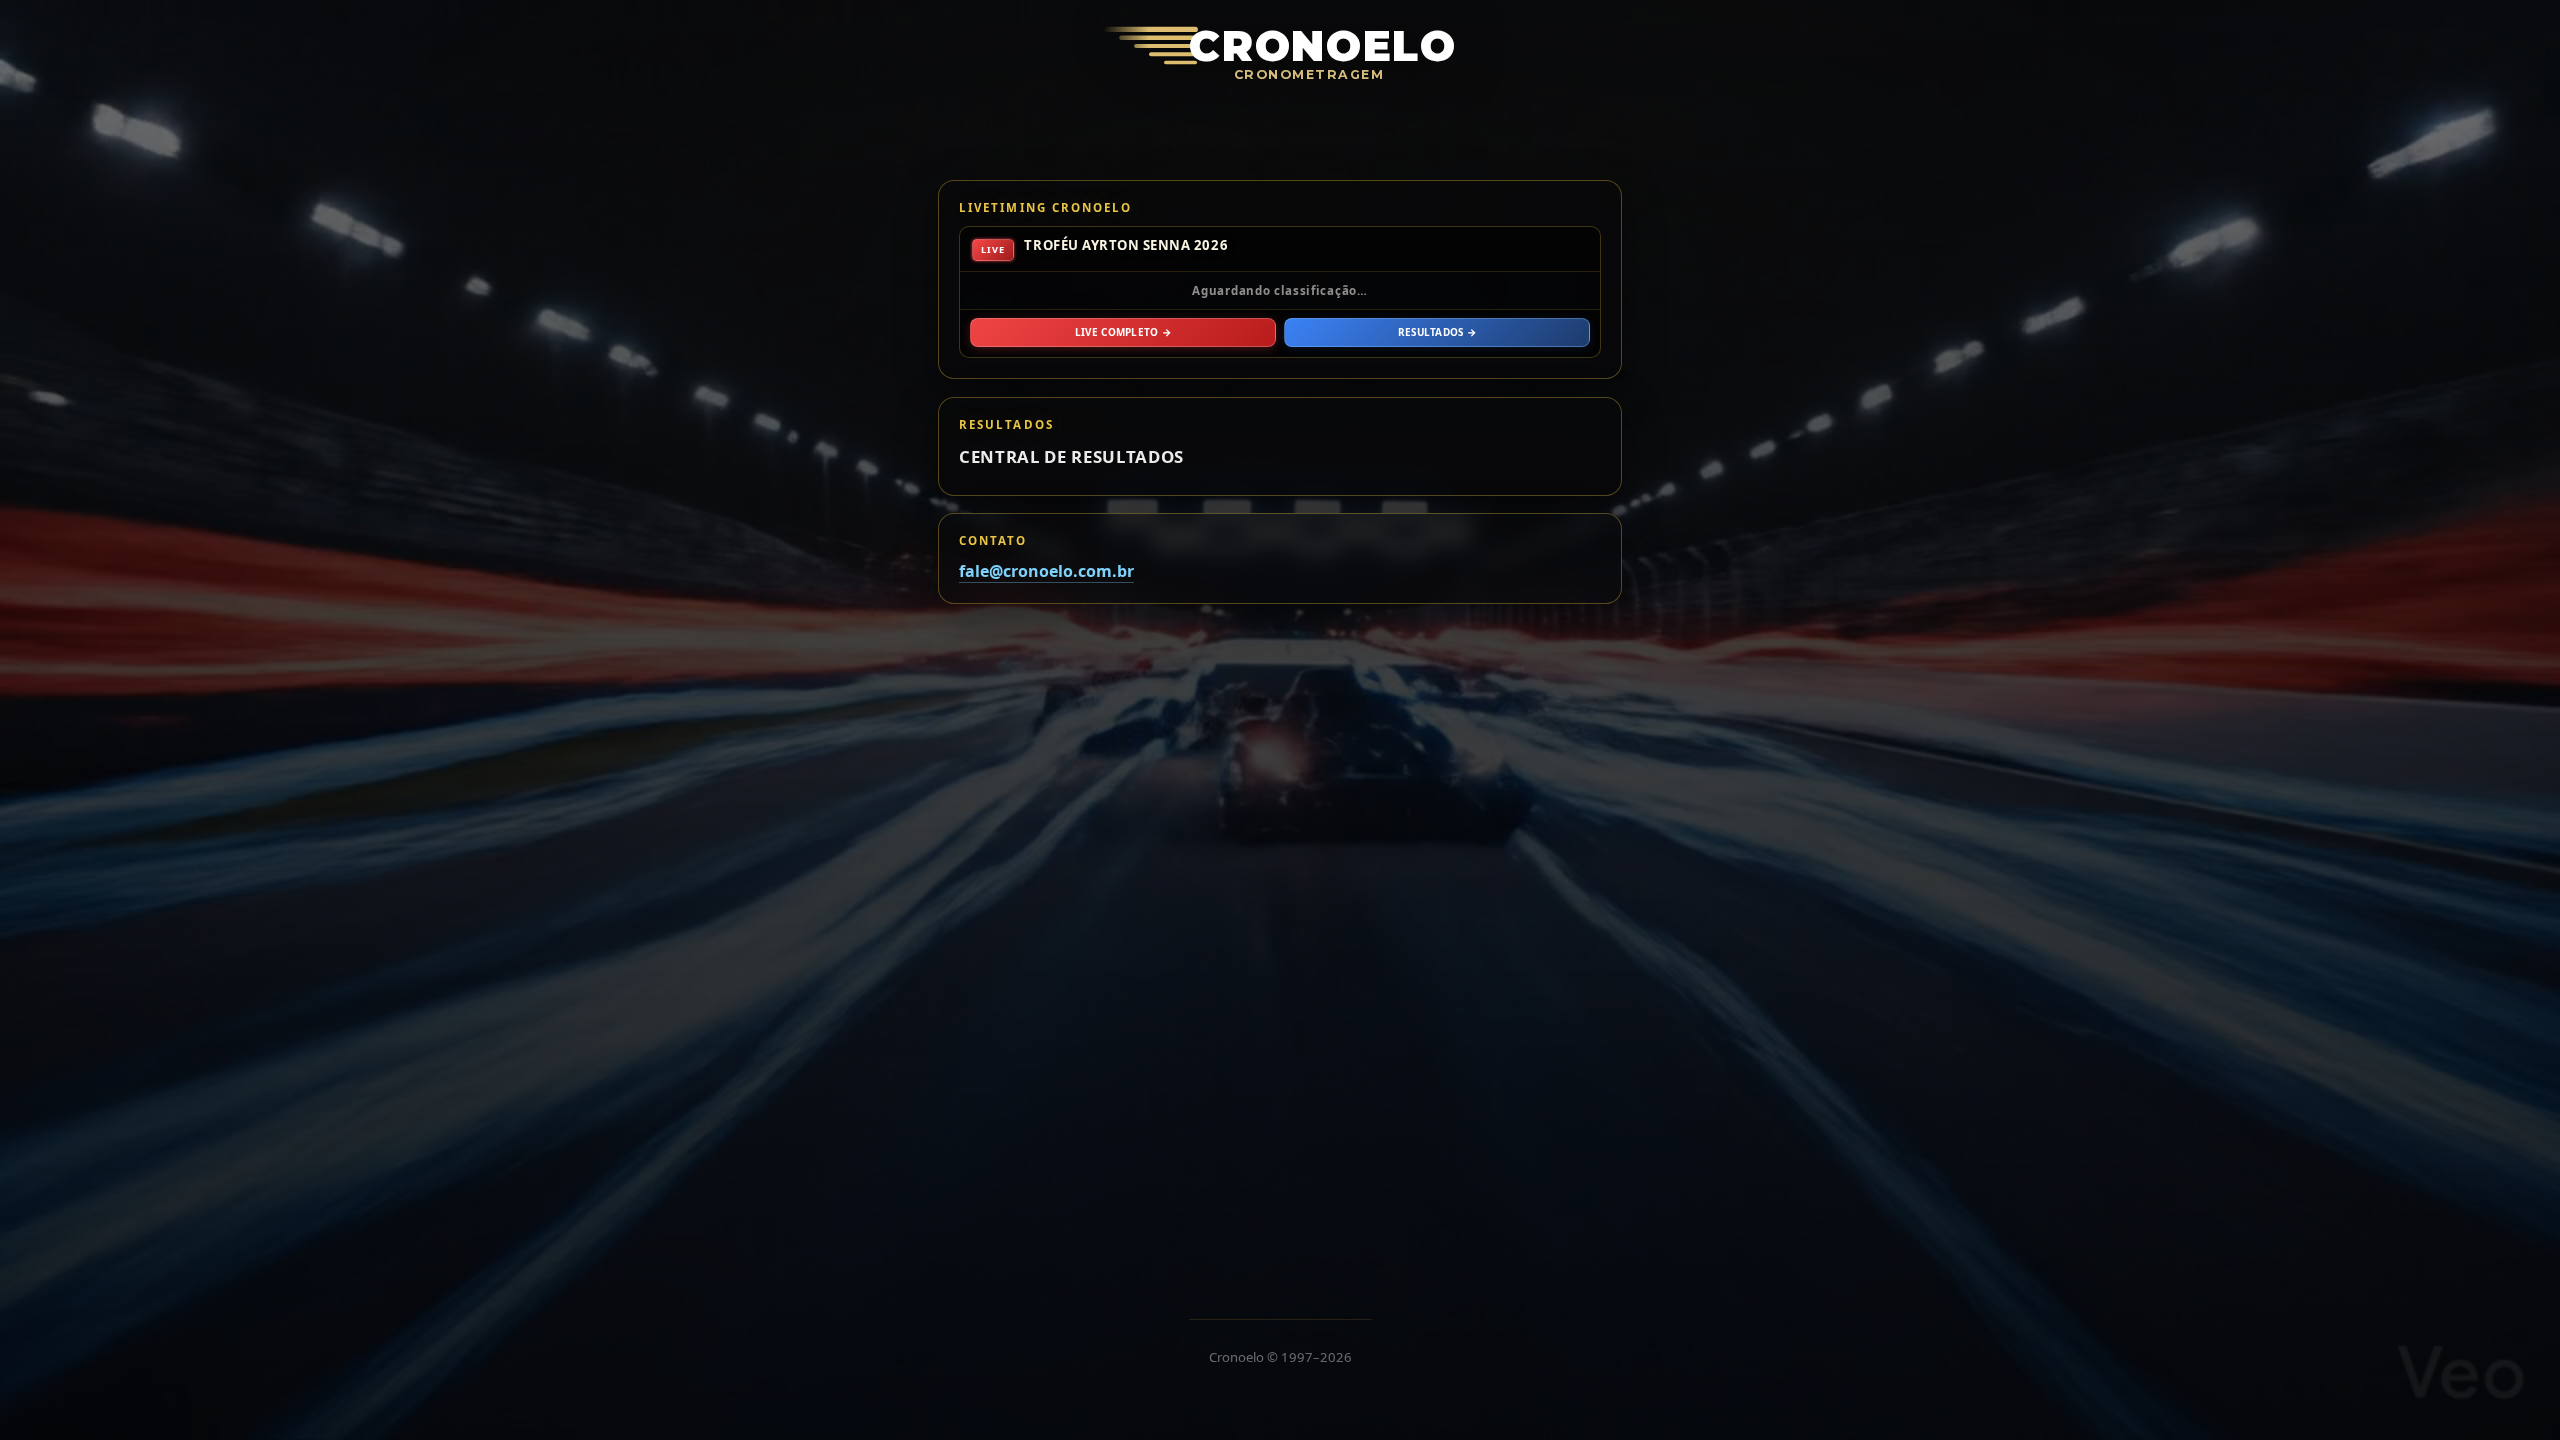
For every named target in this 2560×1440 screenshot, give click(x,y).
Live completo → (1123, 332)
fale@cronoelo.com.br (1046, 572)
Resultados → (1437, 332)
